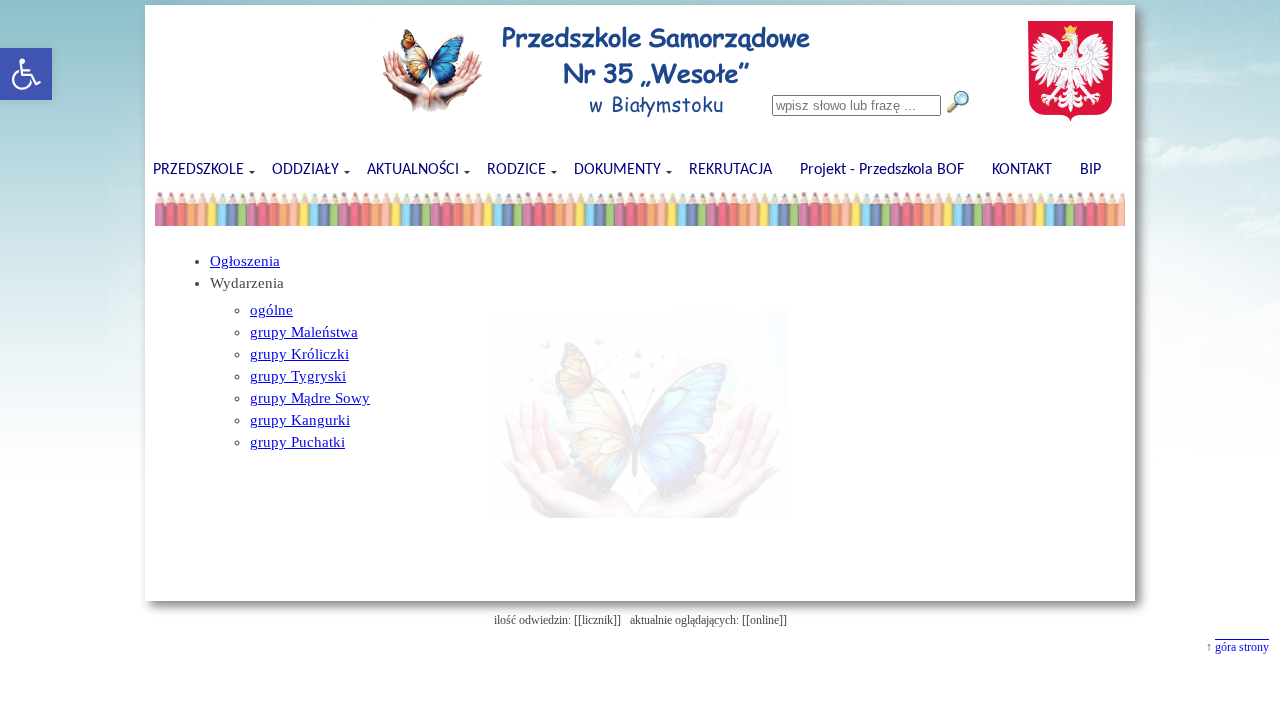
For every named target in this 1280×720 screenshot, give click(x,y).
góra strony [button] (1242, 647)
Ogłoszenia (245, 261)
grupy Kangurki (300, 420)
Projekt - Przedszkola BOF (882, 170)
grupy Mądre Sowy (310, 398)
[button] (26, 74)
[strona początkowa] (212, 135)
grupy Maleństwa (304, 332)
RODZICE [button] (516, 170)
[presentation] (640, 208)
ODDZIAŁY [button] (305, 170)
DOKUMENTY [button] (617, 170)
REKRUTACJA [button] (730, 170)
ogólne (271, 310)
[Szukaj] (958, 102)
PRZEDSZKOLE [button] (198, 170)
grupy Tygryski (298, 376)
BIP (1090, 170)
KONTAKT (1022, 170)
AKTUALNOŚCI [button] (413, 170)
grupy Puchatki (297, 442)
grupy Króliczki (299, 354)
